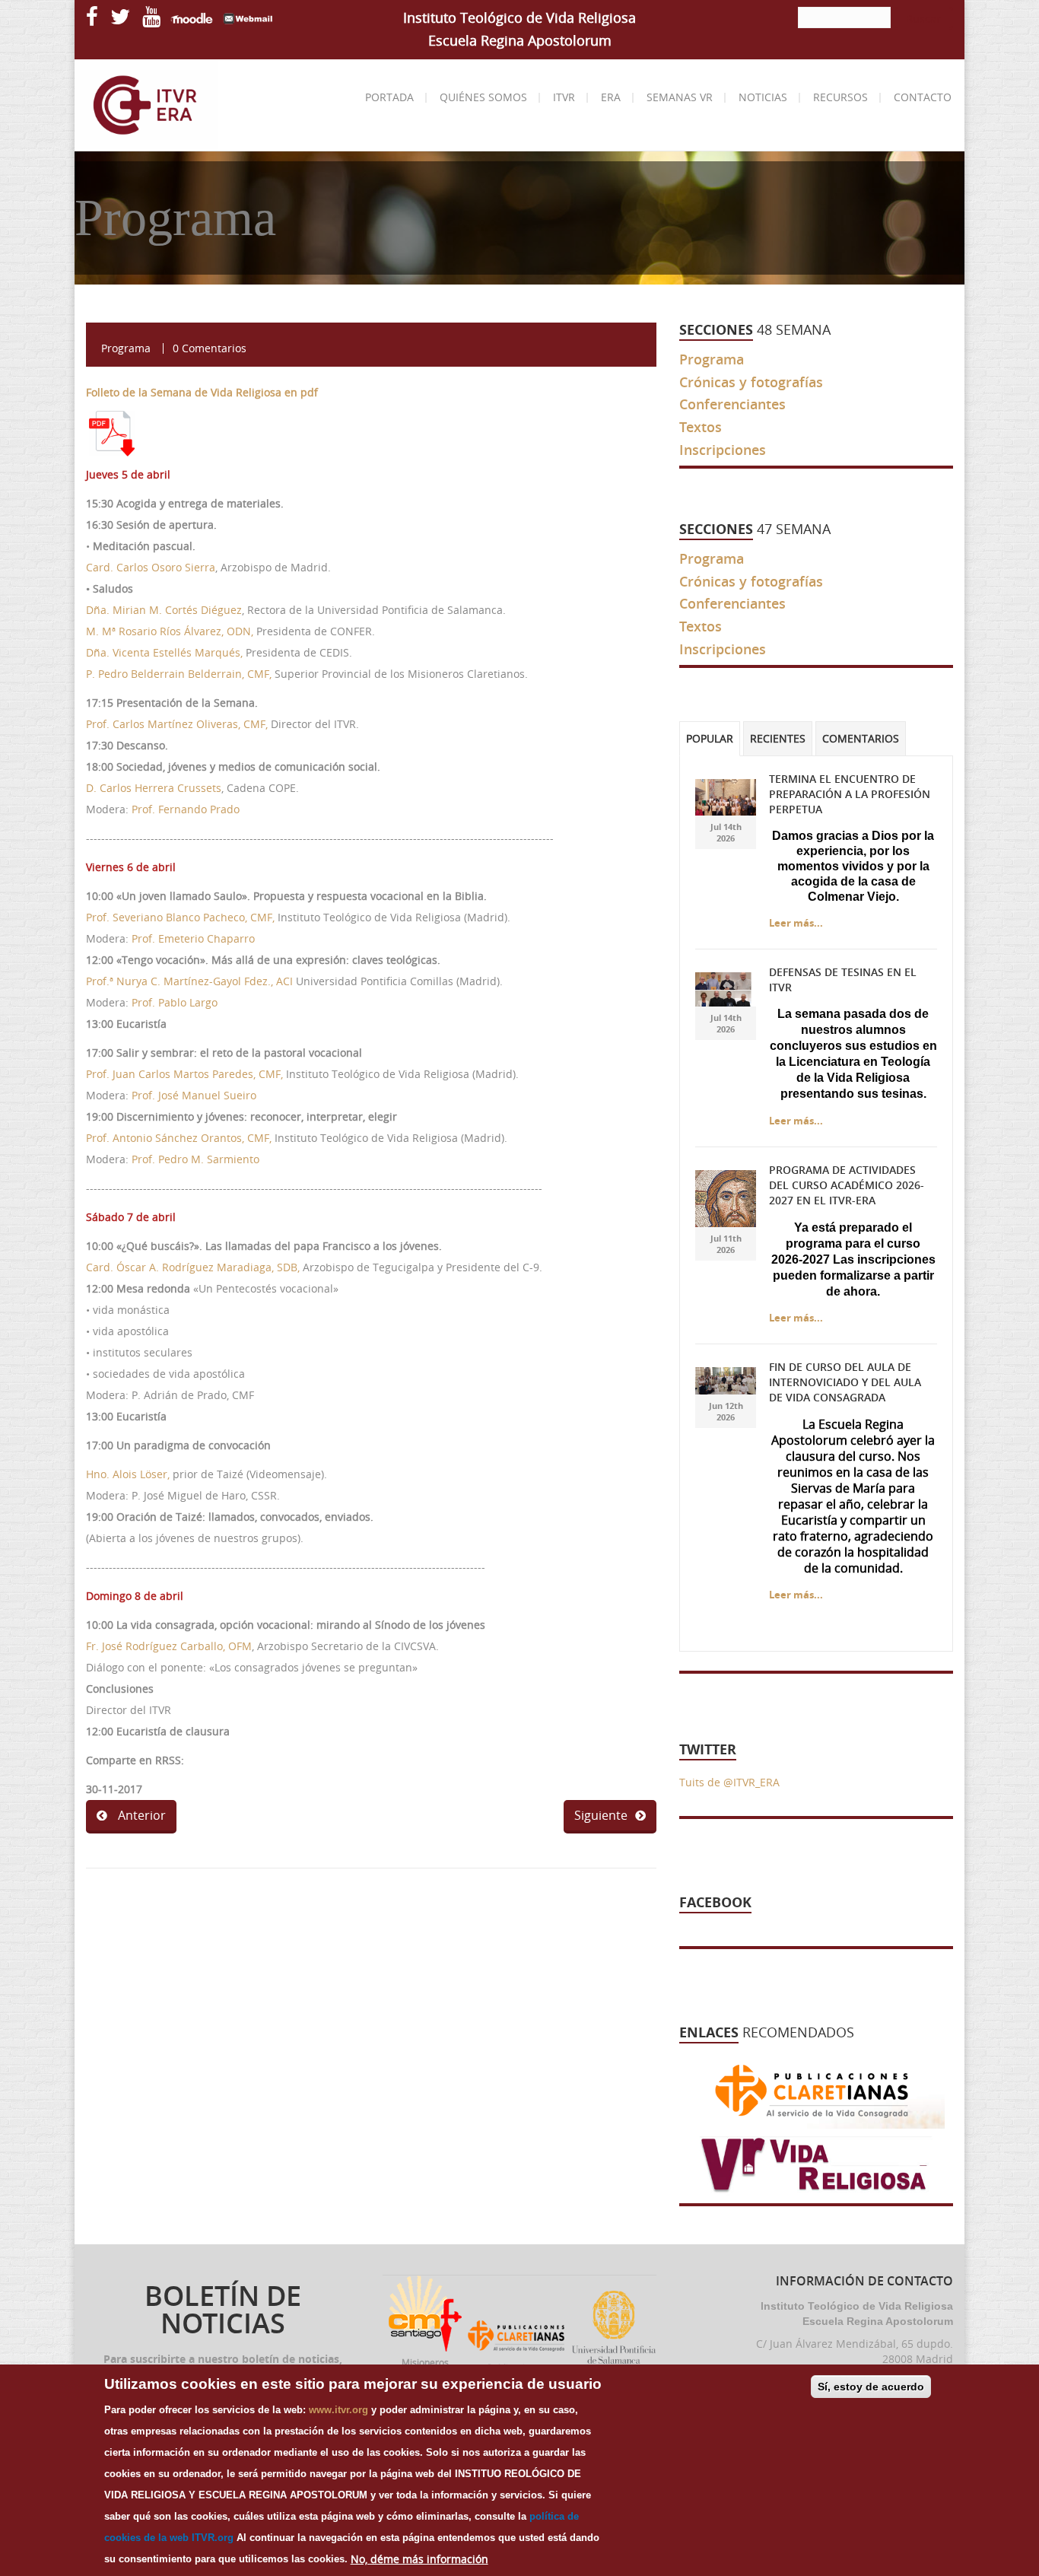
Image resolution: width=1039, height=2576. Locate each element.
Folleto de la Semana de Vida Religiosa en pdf (202, 392)
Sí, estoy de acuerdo (871, 2387)
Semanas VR (680, 97)
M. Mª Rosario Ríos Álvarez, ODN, (171, 631)
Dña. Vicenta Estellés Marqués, (164, 652)
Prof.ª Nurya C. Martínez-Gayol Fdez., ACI (191, 981)
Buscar (923, 19)
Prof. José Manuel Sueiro (194, 1095)
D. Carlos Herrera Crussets (154, 788)
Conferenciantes (732, 404)
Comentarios (861, 739)
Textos (701, 427)
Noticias (763, 97)
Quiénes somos (483, 97)
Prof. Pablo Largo (175, 1002)
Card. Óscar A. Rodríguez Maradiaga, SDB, (193, 1267)
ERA (611, 97)
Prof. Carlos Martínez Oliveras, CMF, (177, 724)
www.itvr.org (338, 2410)
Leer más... (796, 923)
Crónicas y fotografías (751, 382)
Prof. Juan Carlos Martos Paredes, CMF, (186, 1074)
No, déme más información (419, 2559)
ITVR (564, 97)
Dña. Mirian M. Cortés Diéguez (164, 610)
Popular (710, 739)
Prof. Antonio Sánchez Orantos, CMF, (179, 1138)
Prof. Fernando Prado (186, 809)
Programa (126, 348)
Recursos (840, 97)
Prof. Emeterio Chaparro (193, 938)
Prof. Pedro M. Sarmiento (195, 1159)
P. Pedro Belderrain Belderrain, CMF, (179, 674)
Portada (389, 97)
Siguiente (601, 1815)
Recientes (778, 739)
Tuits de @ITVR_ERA (729, 1782)
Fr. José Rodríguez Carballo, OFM (169, 1646)
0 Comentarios (210, 348)
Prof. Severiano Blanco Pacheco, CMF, (180, 917)
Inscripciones (723, 450)
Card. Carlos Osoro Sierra (151, 567)
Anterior (140, 1815)
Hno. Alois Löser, (128, 1474)
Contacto (923, 97)
